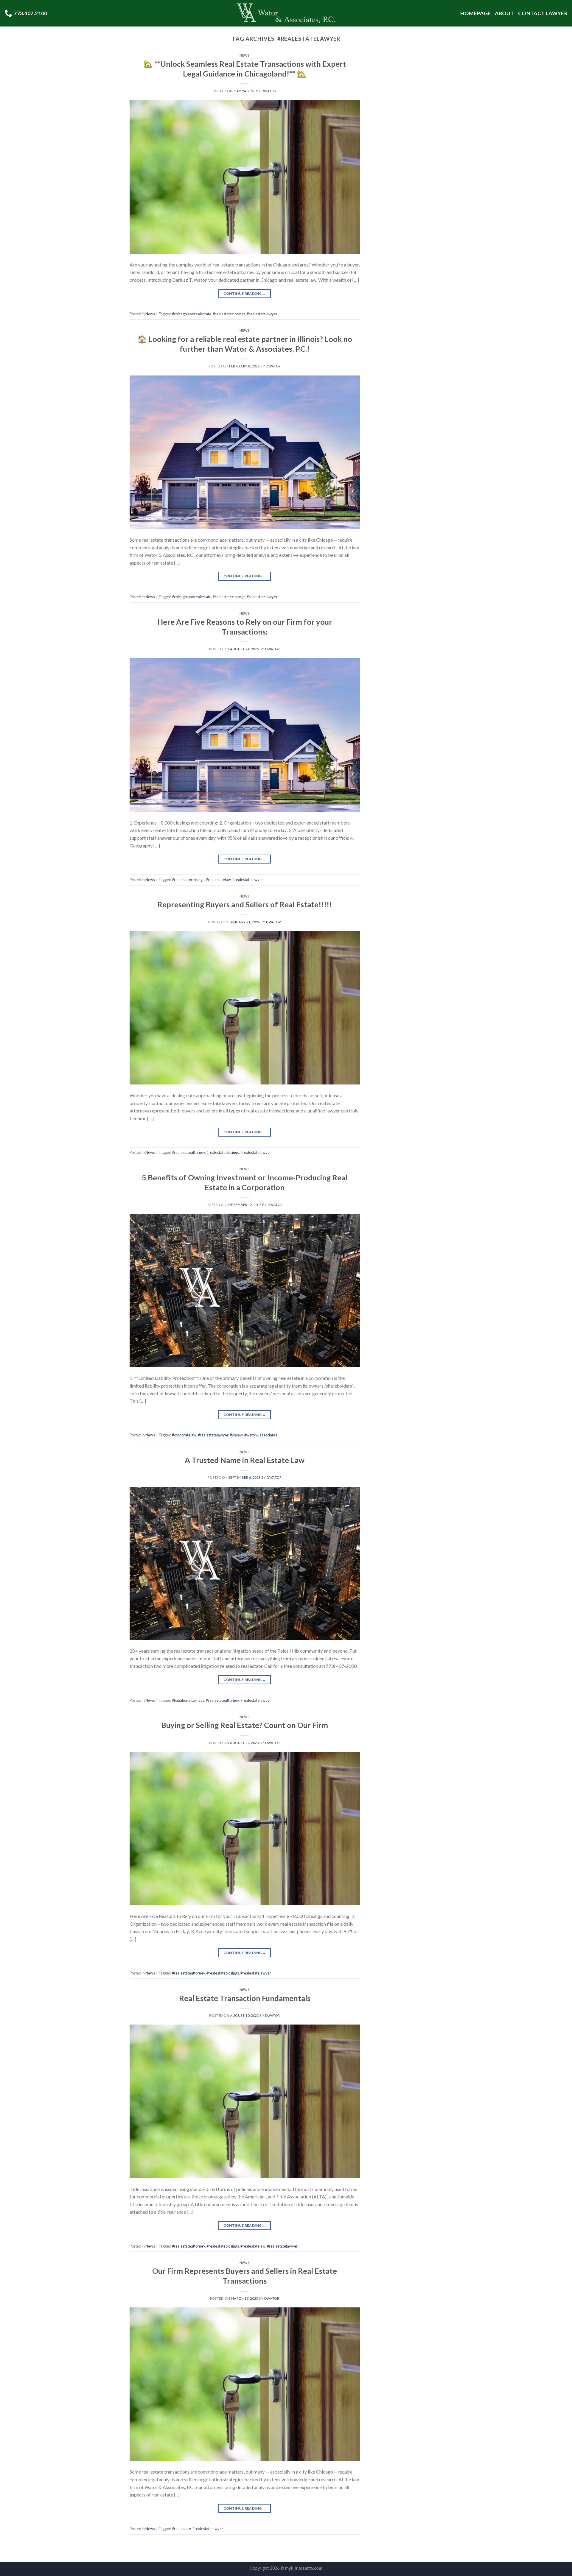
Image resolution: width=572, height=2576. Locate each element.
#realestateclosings (229, 314)
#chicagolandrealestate (192, 314)
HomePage (475, 13)
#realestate (181, 2529)
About (504, 13)
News (245, 55)
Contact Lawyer (543, 13)
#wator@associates (261, 1435)
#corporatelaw (184, 1435)
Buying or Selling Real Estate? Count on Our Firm (245, 1725)
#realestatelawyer (262, 314)
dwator (269, 91)
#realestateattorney (188, 1152)
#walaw (236, 1435)
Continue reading (245, 293)
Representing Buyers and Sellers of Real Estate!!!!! (245, 904)
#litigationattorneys (188, 1700)
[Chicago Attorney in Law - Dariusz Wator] (286, 13)
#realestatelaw (218, 880)
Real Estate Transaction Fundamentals (245, 1998)
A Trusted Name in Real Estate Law (245, 1460)
